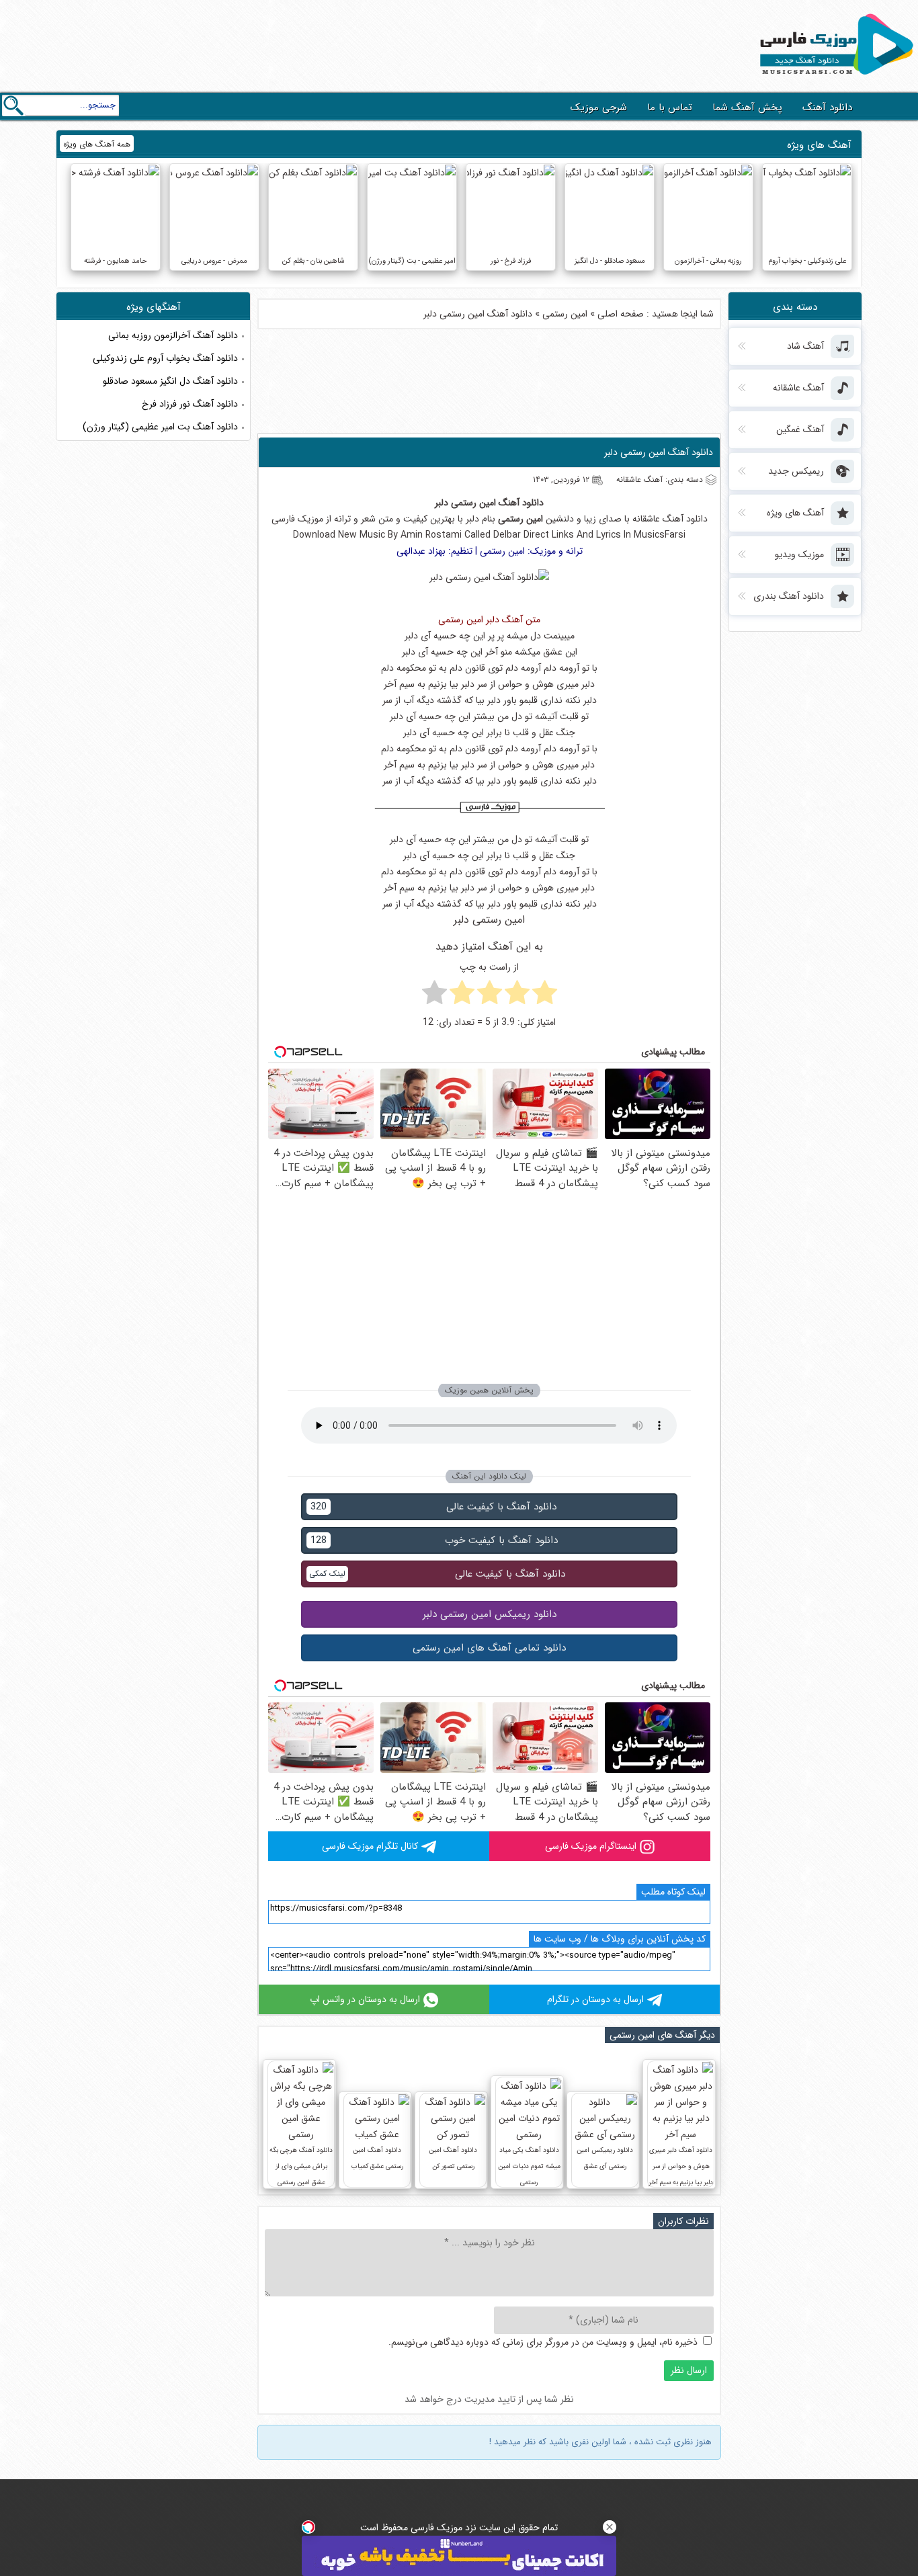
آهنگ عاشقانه (658, 519)
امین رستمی (565, 314)
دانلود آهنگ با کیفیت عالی (433, 1507)
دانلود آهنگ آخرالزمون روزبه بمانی (173, 335)
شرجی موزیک (599, 108)
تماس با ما (670, 108)
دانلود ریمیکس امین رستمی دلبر (490, 1614)
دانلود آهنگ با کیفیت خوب (434, 1540)
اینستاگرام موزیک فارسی (591, 1846)
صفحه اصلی (621, 314)
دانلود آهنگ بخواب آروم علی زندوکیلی (165, 358)
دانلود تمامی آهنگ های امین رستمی (489, 1648)
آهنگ (509, 503)
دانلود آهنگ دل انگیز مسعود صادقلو (170, 381)
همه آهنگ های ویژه (97, 144)
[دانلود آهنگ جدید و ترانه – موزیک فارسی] (834, 78)
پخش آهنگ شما (747, 108)
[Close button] (610, 2527)
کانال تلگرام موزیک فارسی (370, 1846)
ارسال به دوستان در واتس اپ (365, 1999)
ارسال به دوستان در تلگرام (595, 1999)
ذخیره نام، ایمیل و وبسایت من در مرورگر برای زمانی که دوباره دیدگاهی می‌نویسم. (543, 2342)
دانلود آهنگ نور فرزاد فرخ (190, 404)
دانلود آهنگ (827, 108)
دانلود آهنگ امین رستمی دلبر (659, 452)
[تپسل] (308, 2527)
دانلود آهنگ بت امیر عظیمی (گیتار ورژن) (160, 427)
